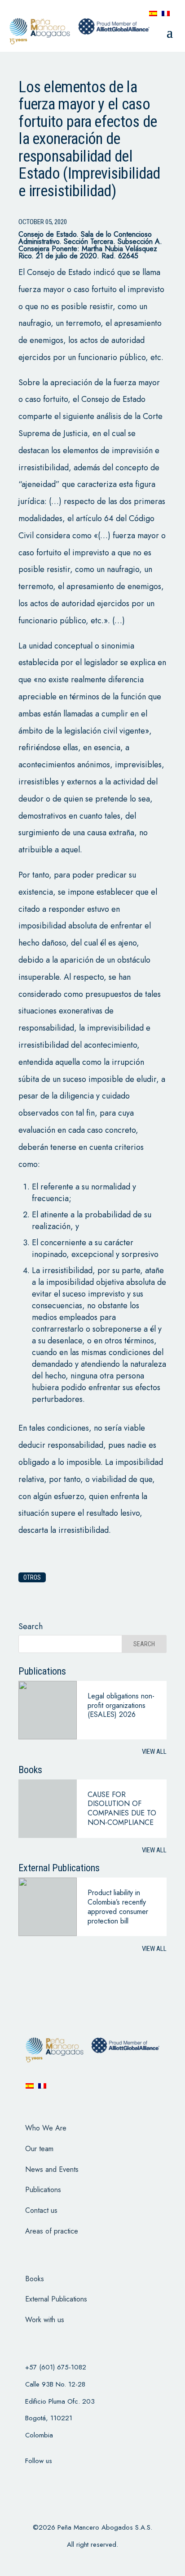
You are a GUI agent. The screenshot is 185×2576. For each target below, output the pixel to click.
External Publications (56, 2299)
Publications (43, 2190)
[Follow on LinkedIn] (98, 2479)
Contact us (41, 2210)
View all (154, 1752)
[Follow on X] (52, 2479)
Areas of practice (52, 2231)
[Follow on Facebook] (28, 2479)
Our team (39, 2149)
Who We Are (46, 2128)
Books (35, 2279)
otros (32, 1577)
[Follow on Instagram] (75, 2479)
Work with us (45, 2320)
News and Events (52, 2169)
